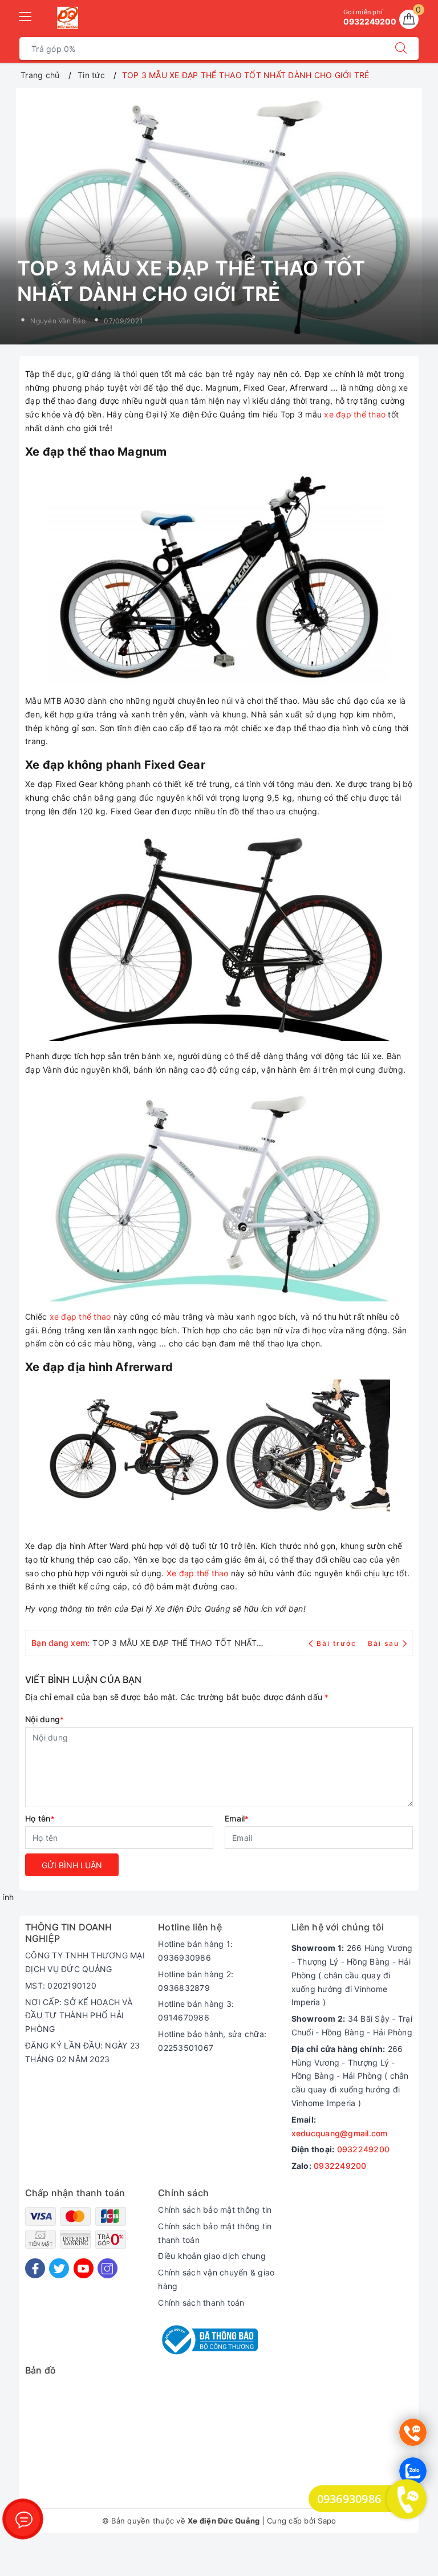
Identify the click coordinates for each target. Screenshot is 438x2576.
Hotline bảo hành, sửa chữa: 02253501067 (212, 2041)
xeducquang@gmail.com (340, 2133)
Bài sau (384, 1643)
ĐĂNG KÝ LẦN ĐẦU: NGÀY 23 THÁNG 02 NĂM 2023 (82, 2052)
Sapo (327, 2521)
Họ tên (40, 1818)
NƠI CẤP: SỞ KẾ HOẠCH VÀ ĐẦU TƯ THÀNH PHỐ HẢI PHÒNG (79, 2016)
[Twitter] (59, 2268)
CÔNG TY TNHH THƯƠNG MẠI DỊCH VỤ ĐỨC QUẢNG (85, 1962)
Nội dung (44, 1719)
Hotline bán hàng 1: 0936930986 (195, 1951)
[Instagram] (108, 2268)
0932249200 (364, 2149)
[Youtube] (84, 2268)
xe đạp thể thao (355, 414)
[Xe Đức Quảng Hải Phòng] (68, 18)
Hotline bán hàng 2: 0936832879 (196, 1981)
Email (237, 1818)
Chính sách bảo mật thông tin (215, 2210)
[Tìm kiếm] (401, 48)
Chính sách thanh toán (201, 2303)
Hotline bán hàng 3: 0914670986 (196, 2011)
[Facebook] (35, 2268)
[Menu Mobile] (26, 15)
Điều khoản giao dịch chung (212, 2256)
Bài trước (338, 1643)
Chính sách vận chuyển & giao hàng (216, 2279)
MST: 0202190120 (61, 1985)
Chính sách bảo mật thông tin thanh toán (215, 2233)
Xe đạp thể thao (198, 1573)
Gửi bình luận (72, 1865)
